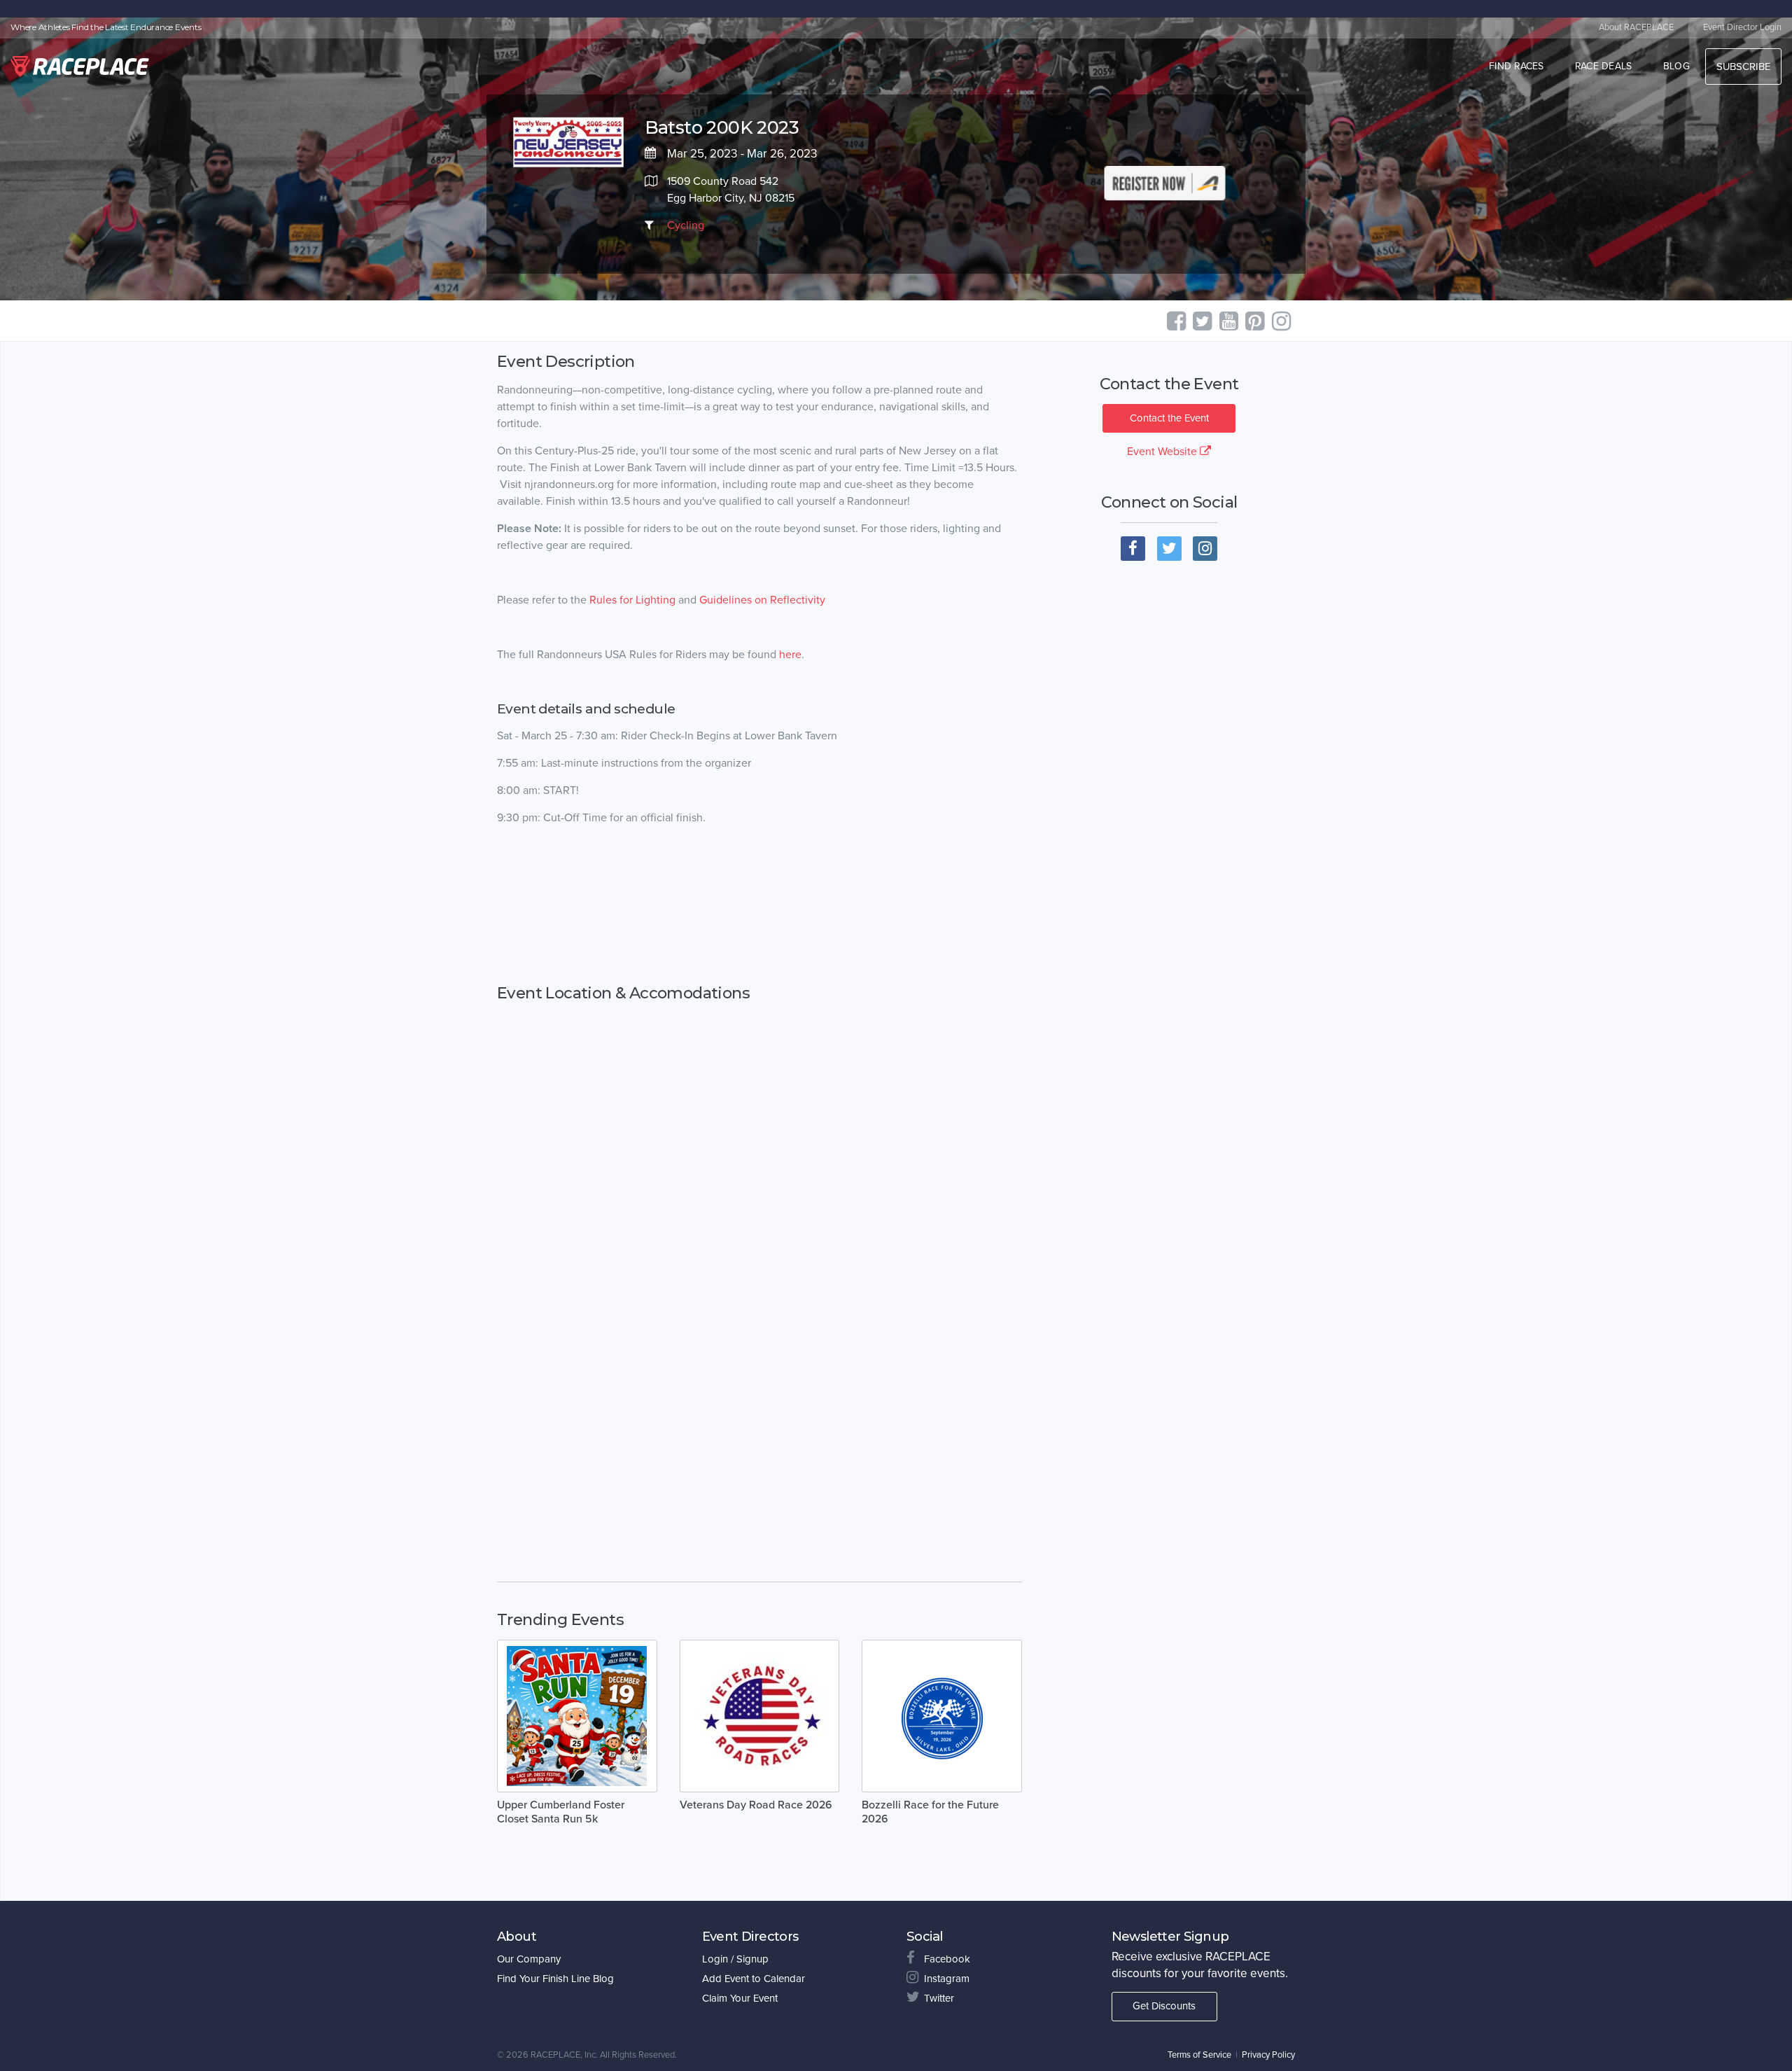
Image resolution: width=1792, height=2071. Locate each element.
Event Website (1163, 452)
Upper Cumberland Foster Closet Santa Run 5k (561, 1812)
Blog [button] (1676, 66)
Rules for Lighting (632, 600)
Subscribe (1743, 67)
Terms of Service (1199, 2055)
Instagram (947, 1979)
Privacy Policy (1268, 2055)
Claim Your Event (740, 1998)
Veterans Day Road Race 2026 (756, 1805)
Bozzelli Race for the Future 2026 (930, 1812)
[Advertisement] (759, 905)
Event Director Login (1742, 27)
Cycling (686, 225)
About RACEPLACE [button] (1636, 27)
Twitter (939, 1998)
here (790, 655)
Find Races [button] (1517, 66)
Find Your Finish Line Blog (555, 1979)
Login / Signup (735, 1959)
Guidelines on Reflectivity (762, 600)
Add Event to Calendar (754, 1979)
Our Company (529, 1959)
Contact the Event (1169, 418)
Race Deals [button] (1604, 66)
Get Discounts (1164, 2006)
